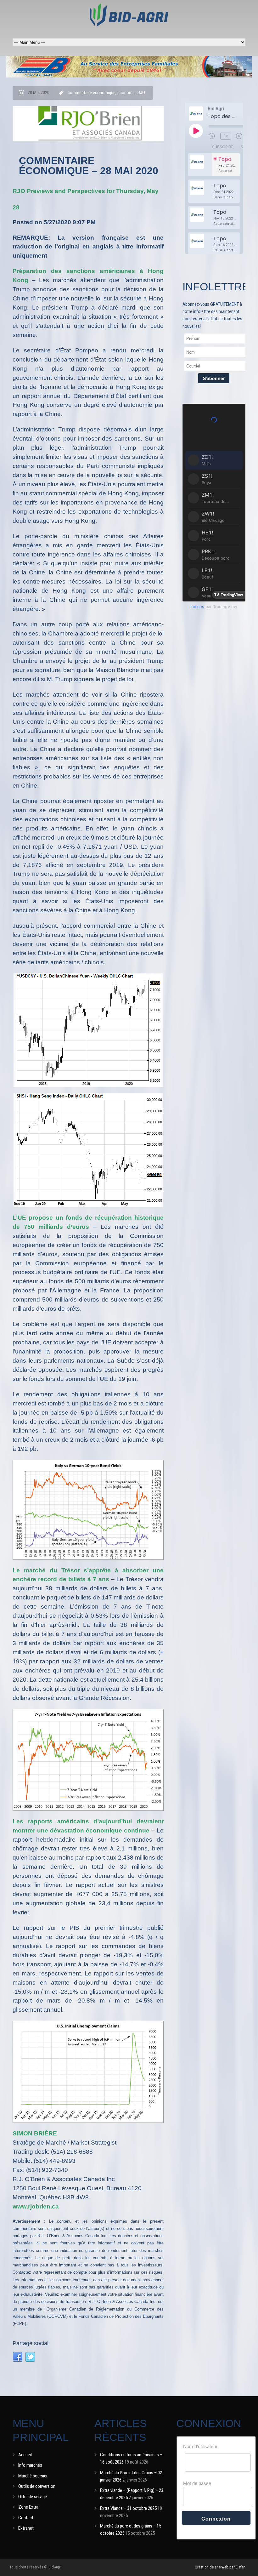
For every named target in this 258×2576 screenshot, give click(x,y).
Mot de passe (197, 2483)
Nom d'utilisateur (200, 2446)
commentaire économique (92, 93)
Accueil (25, 2455)
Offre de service (33, 2497)
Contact (26, 2518)
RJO (141, 93)
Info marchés (30, 2465)
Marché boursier (33, 2476)
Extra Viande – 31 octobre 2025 (128, 2508)
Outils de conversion (37, 2486)
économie (126, 93)
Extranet (26, 2528)
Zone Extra (28, 2507)
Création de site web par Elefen (220, 2567)
